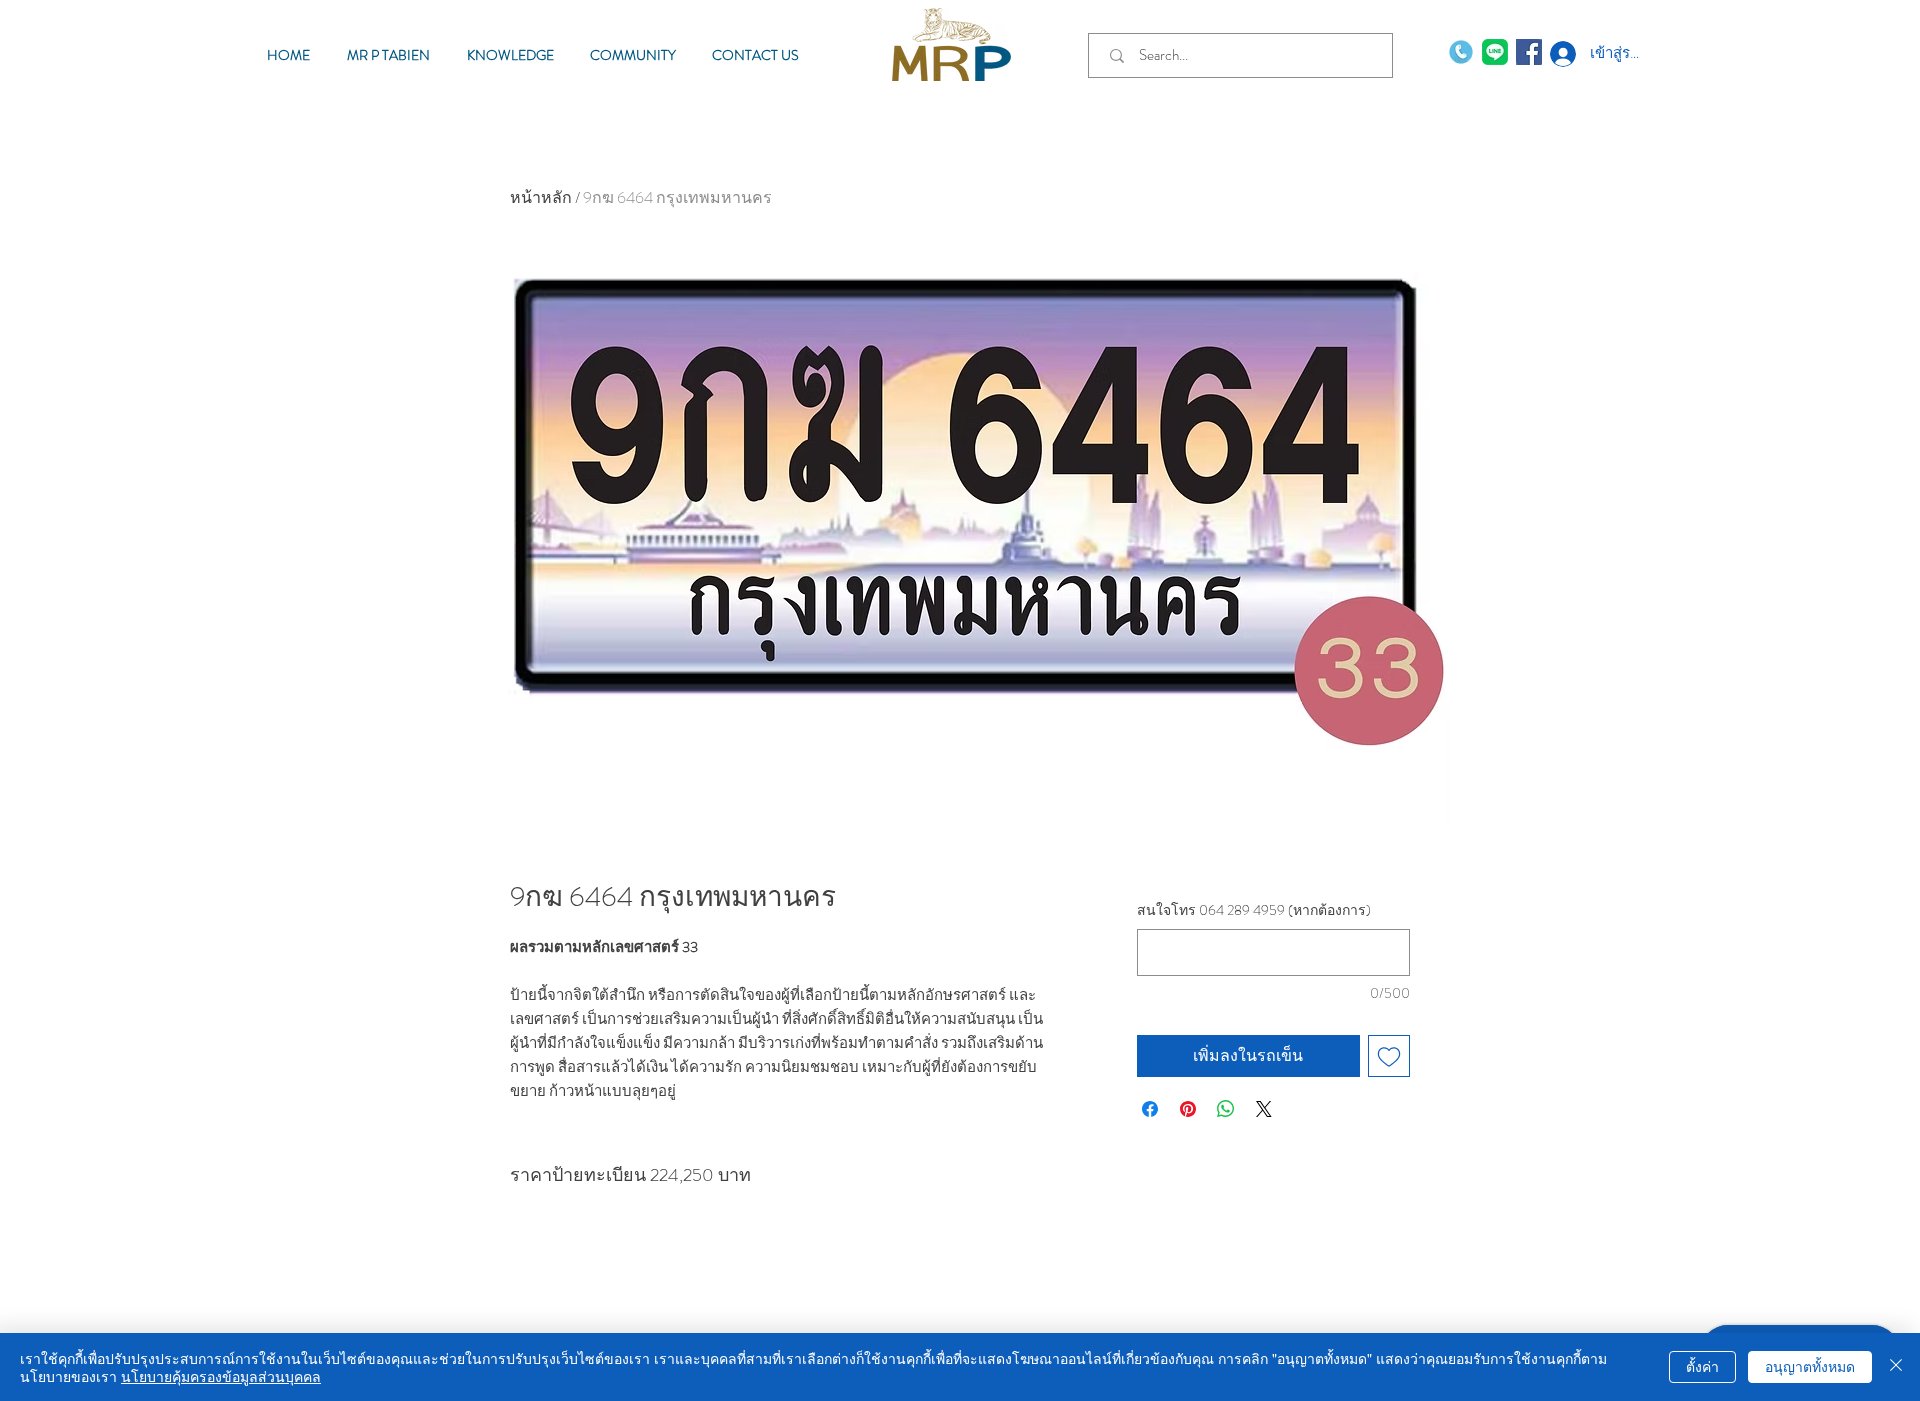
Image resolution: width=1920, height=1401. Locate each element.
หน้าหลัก (541, 197)
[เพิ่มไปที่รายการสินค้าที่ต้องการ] (1389, 1056)
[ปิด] (1896, 1367)
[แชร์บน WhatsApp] (1226, 1109)
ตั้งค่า (1702, 1366)
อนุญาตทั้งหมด (1810, 1366)
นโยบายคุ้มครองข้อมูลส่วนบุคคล (221, 1376)
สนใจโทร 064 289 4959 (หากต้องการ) (1254, 910)
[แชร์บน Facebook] (1150, 1109)
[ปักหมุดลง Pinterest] (1188, 1109)
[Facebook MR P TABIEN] (1529, 52)
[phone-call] (1461, 52)
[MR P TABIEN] (1495, 52)
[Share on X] (1264, 1109)
